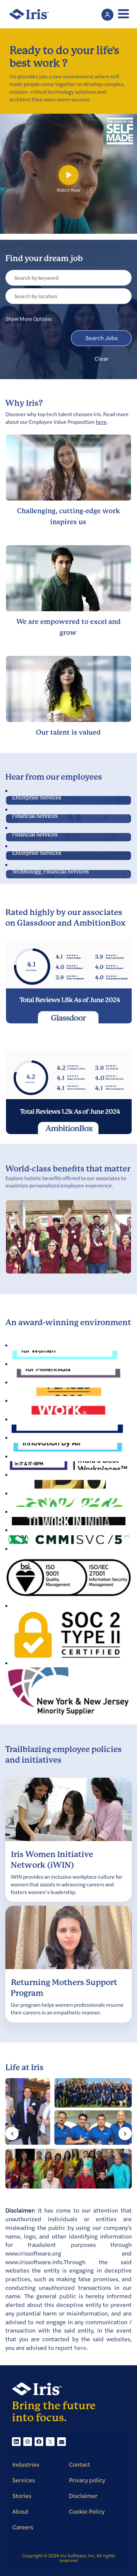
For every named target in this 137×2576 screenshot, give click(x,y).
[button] (122, 14)
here (101, 422)
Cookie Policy (87, 2512)
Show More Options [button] (29, 319)
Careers (23, 2527)
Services (24, 2480)
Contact (79, 2465)
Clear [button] (102, 359)
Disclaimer (83, 2496)
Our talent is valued (68, 733)
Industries (26, 2465)
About (20, 2512)
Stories (22, 2496)
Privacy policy (87, 2480)
